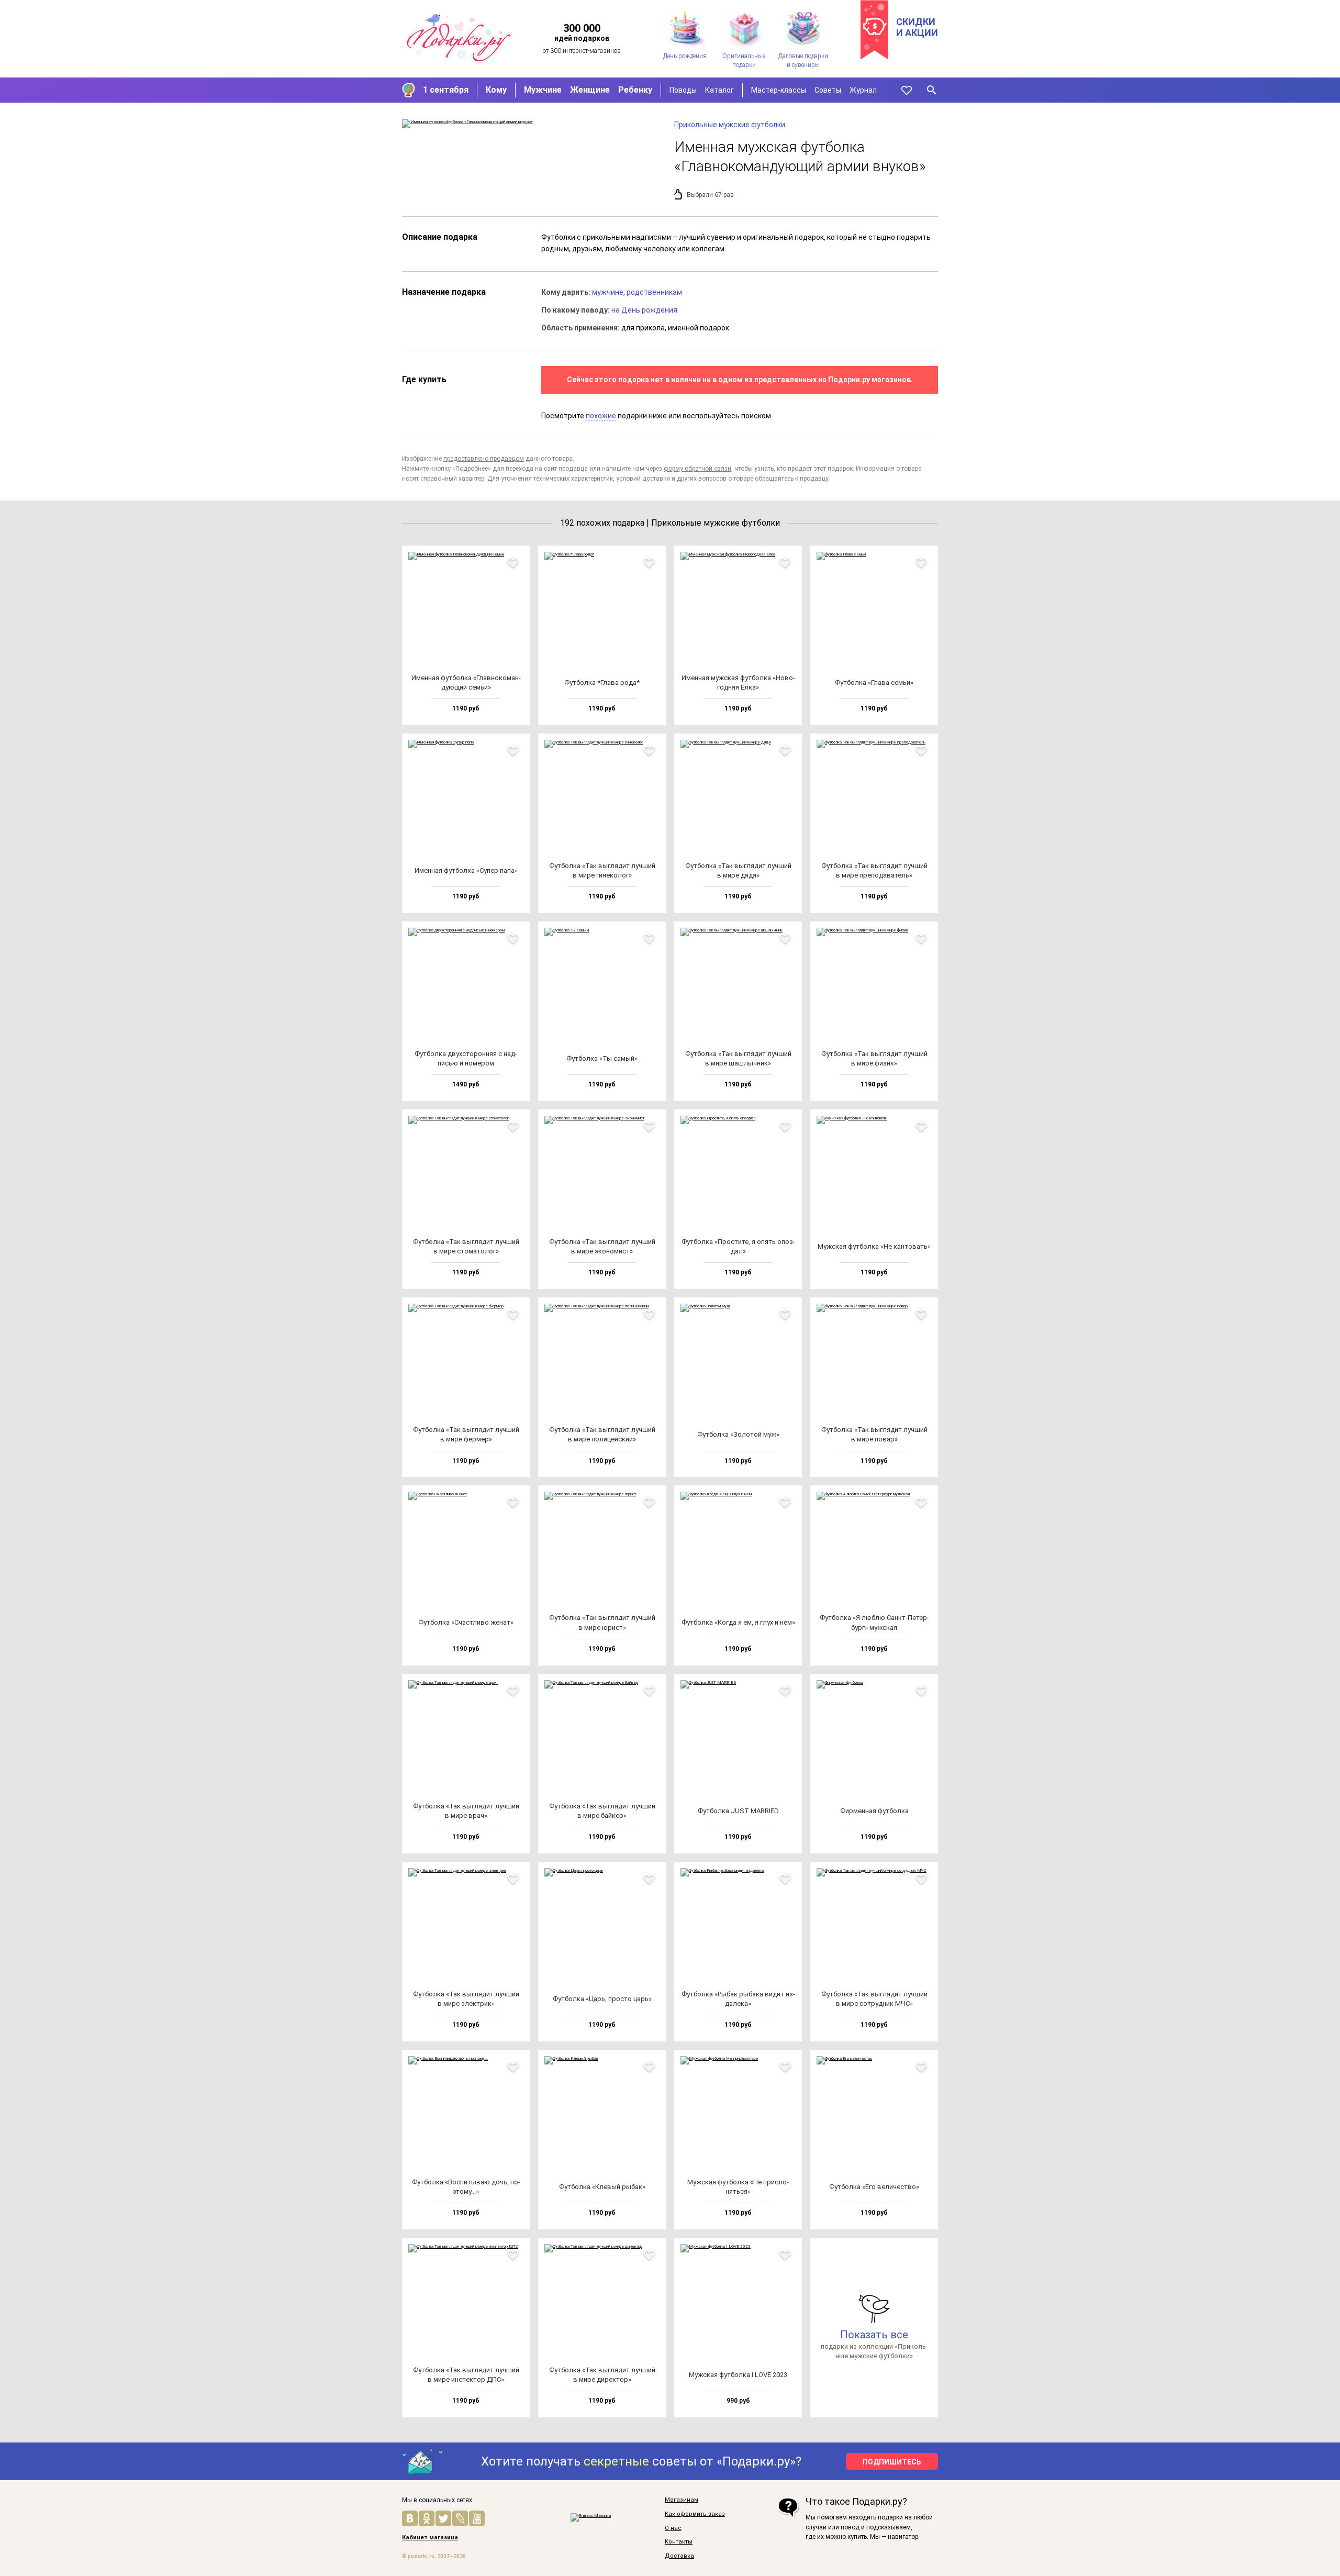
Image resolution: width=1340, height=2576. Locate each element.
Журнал (863, 90)
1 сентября (446, 90)
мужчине (608, 292)
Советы (828, 90)
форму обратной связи (697, 469)
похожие (601, 416)
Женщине (590, 90)
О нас (673, 2528)
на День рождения (644, 310)
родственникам (654, 292)
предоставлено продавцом (484, 459)
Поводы (683, 90)
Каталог (719, 90)
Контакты (679, 2542)
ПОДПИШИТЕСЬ (892, 2462)
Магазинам (682, 2500)
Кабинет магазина (430, 2538)
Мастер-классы (779, 90)
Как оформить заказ (695, 2514)
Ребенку (635, 90)
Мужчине (543, 90)
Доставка (679, 2556)
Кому (496, 90)
